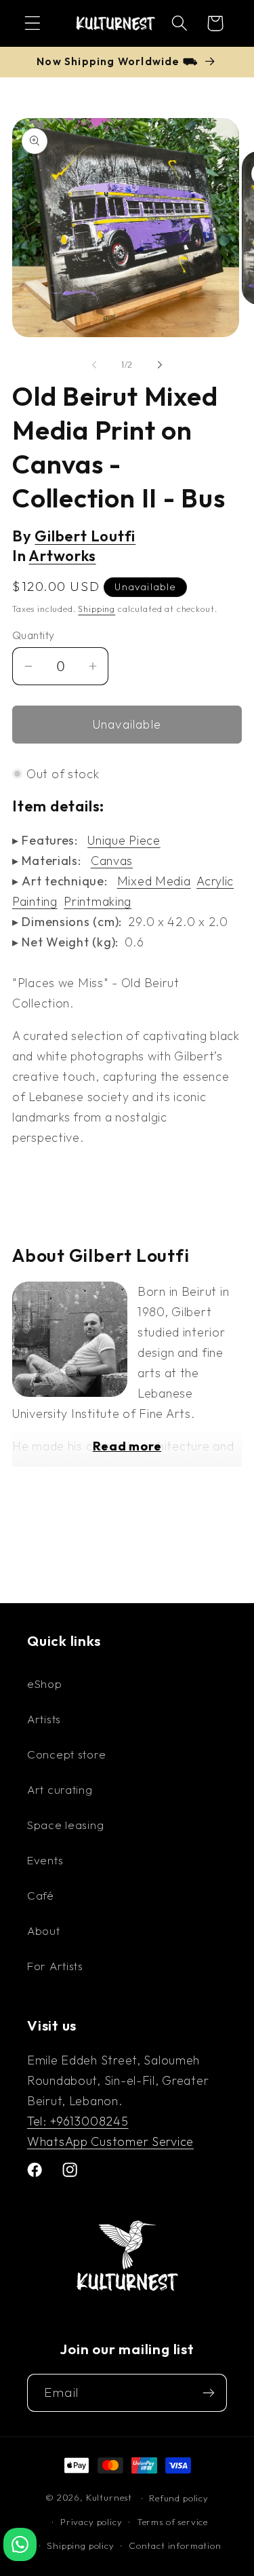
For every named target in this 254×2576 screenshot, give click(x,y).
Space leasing (65, 1825)
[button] (33, 23)
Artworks (62, 556)
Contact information (175, 2545)
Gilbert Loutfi (85, 536)
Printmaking (98, 901)
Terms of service (172, 2522)
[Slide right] (160, 364)
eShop (45, 1684)
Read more (127, 1446)
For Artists (55, 1966)
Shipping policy (81, 2545)
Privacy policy (91, 2522)
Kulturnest (110, 2498)
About (44, 1930)
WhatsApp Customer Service (110, 2141)
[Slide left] (94, 364)
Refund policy (179, 2498)
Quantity (34, 635)
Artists (44, 1719)
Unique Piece (124, 840)
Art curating (60, 1789)
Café (41, 1895)
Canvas (112, 861)
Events (45, 1860)
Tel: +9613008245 (78, 2121)
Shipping (97, 609)
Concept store (66, 1754)
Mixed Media (154, 881)
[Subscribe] (208, 2393)
